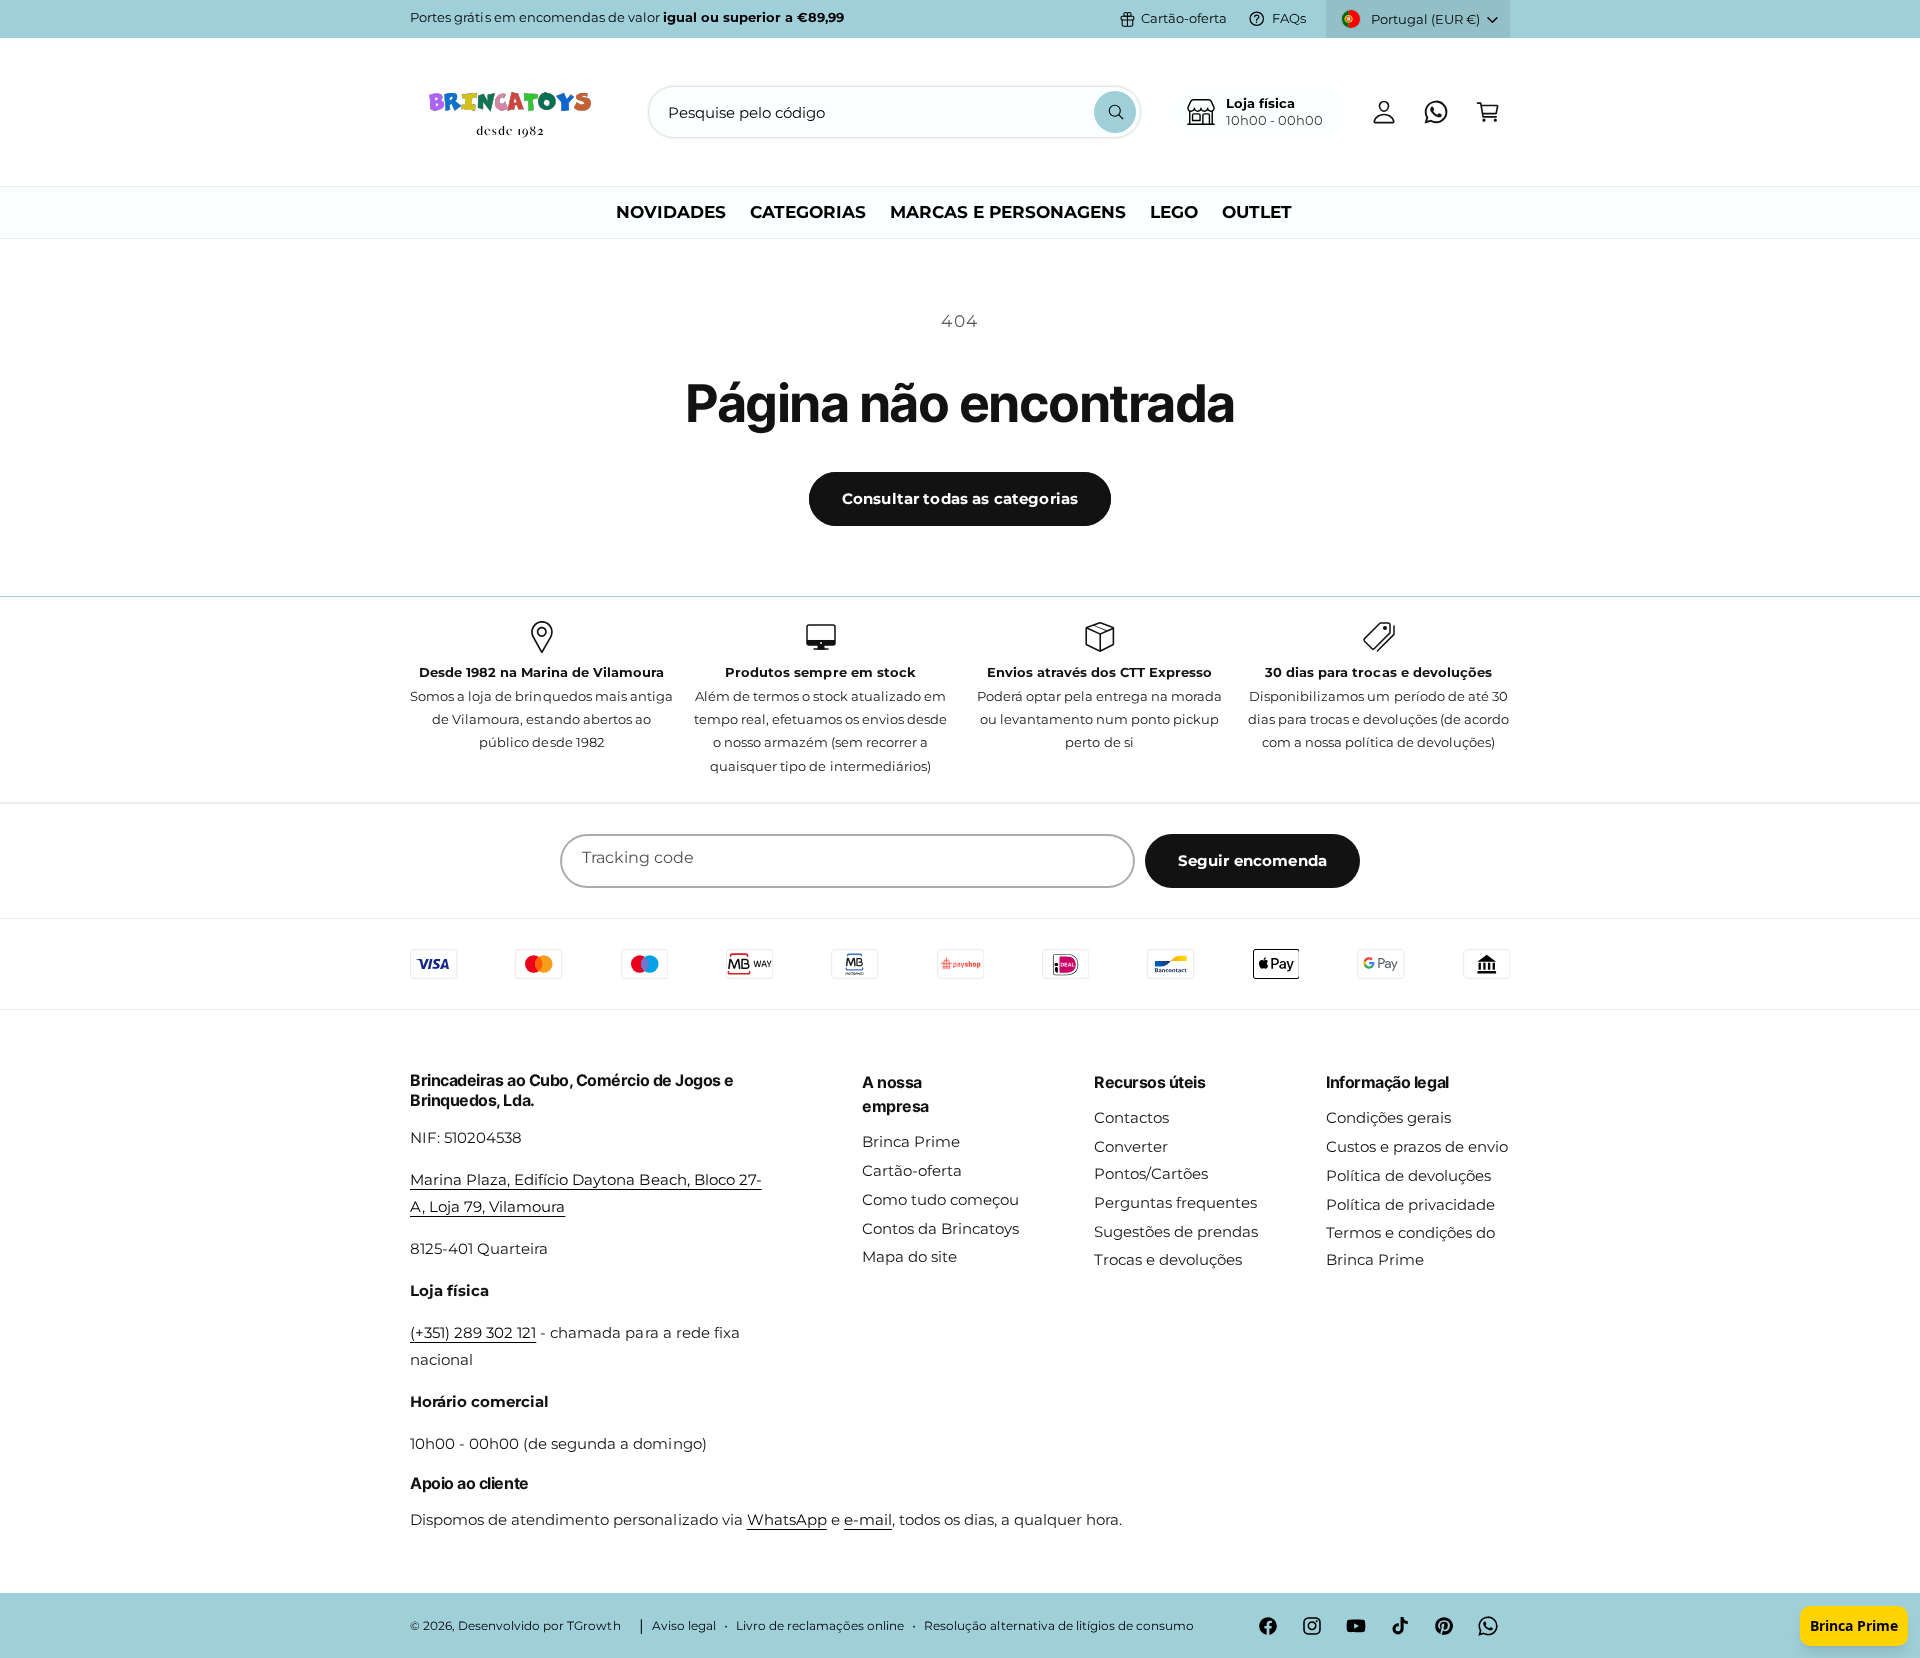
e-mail (868, 1519)
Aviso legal (684, 1626)
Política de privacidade (1410, 1204)
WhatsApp (787, 1519)
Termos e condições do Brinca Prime (1410, 1246)
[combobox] (894, 112)
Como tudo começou (940, 1199)
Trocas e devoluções (1168, 1259)
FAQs (1289, 18)
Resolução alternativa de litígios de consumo (1059, 1626)
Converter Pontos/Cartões (1151, 1160)
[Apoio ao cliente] (1436, 112)
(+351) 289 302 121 (473, 1332)
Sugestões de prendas (1176, 1231)
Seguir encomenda (1252, 860)
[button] (1488, 112)
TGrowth (593, 1626)
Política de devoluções (1408, 1175)
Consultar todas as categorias (960, 498)
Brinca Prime (911, 1141)
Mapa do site (909, 1256)
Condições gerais (1388, 1117)
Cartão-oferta (1184, 18)
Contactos (1131, 1117)
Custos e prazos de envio (1417, 1146)
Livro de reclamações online (820, 1626)
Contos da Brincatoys (940, 1228)
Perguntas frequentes (1175, 1202)
